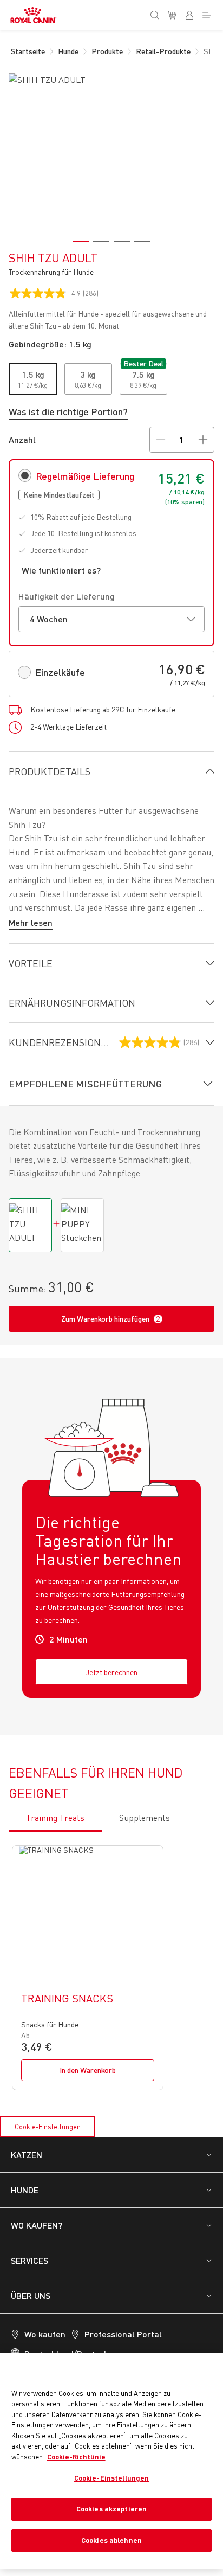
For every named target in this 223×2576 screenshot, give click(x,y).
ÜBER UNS (31, 2295)
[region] (111, 2461)
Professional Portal (123, 2334)
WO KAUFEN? (37, 2225)
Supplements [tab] (145, 1818)
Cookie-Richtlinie (76, 2457)
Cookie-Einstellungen (48, 2127)
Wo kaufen (45, 2334)
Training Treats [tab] (55, 1818)
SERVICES (29, 2260)
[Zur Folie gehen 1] (81, 241)
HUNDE (25, 2190)
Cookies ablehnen (111, 2540)
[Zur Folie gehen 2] (101, 241)
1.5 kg (33, 374)
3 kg (88, 374)
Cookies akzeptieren (111, 2509)
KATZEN (27, 2155)
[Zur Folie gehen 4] (142, 241)
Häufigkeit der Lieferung (67, 596)
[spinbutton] (182, 440)
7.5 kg (143, 374)
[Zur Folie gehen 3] (122, 241)
